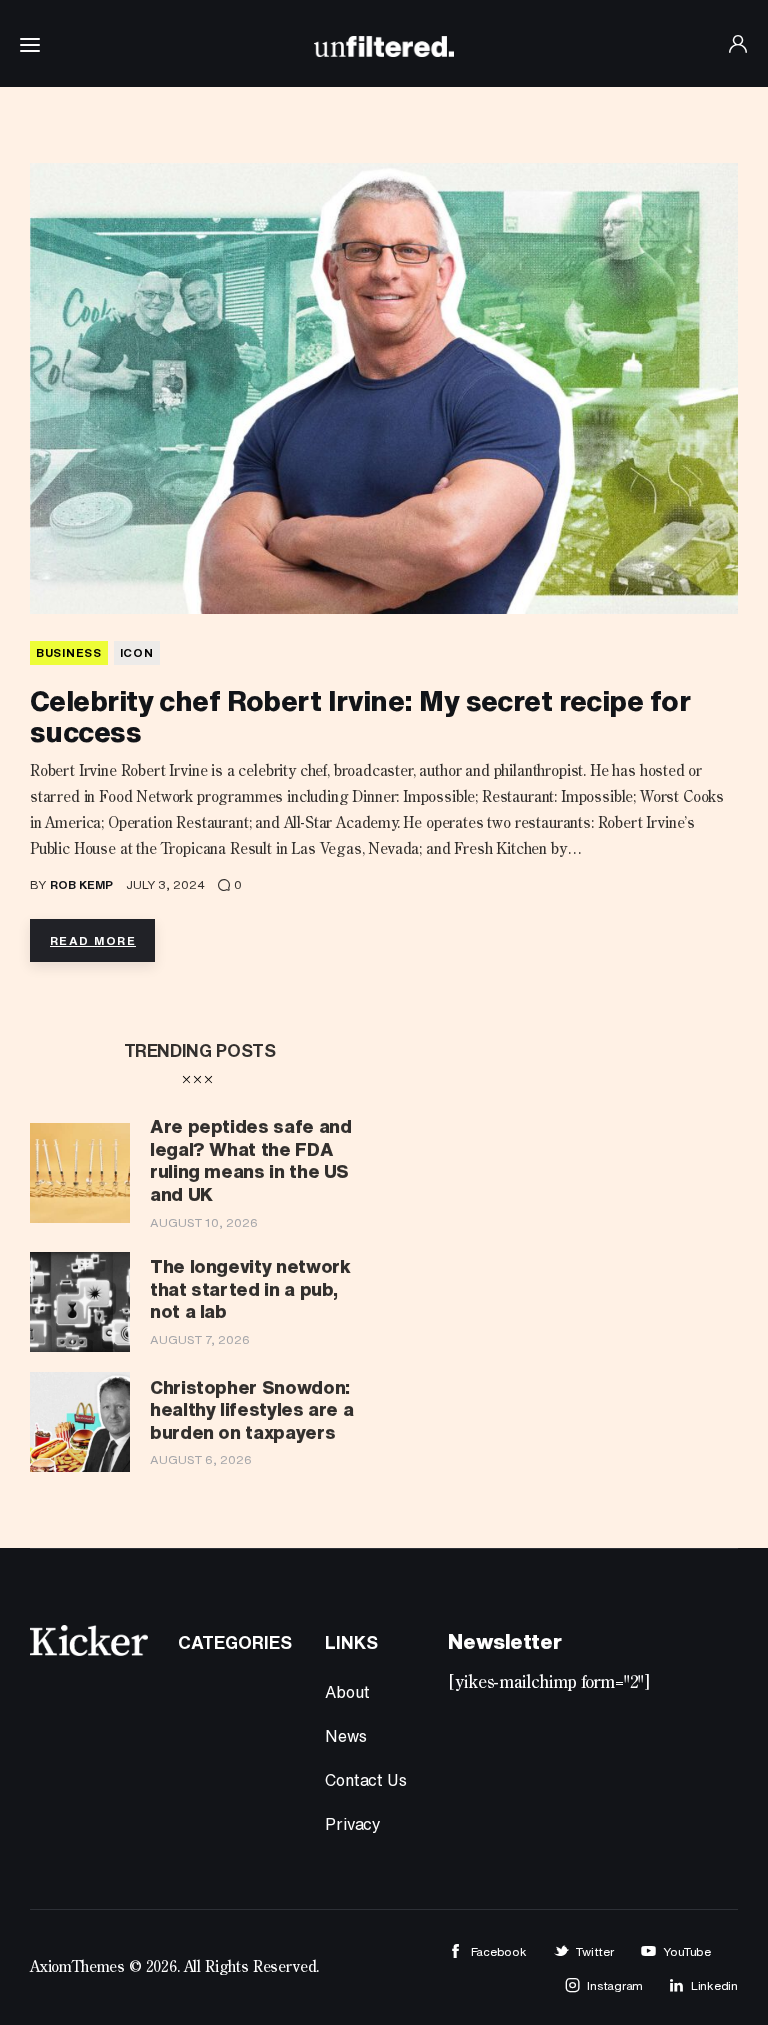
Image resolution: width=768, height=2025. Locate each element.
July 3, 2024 (165, 884)
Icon (137, 652)
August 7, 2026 (200, 1339)
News (345, 1736)
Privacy (353, 1824)
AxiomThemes (77, 1968)
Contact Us (365, 1780)
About (347, 1692)
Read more (93, 940)
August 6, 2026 (201, 1459)
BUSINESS (69, 652)
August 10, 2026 (204, 1222)
